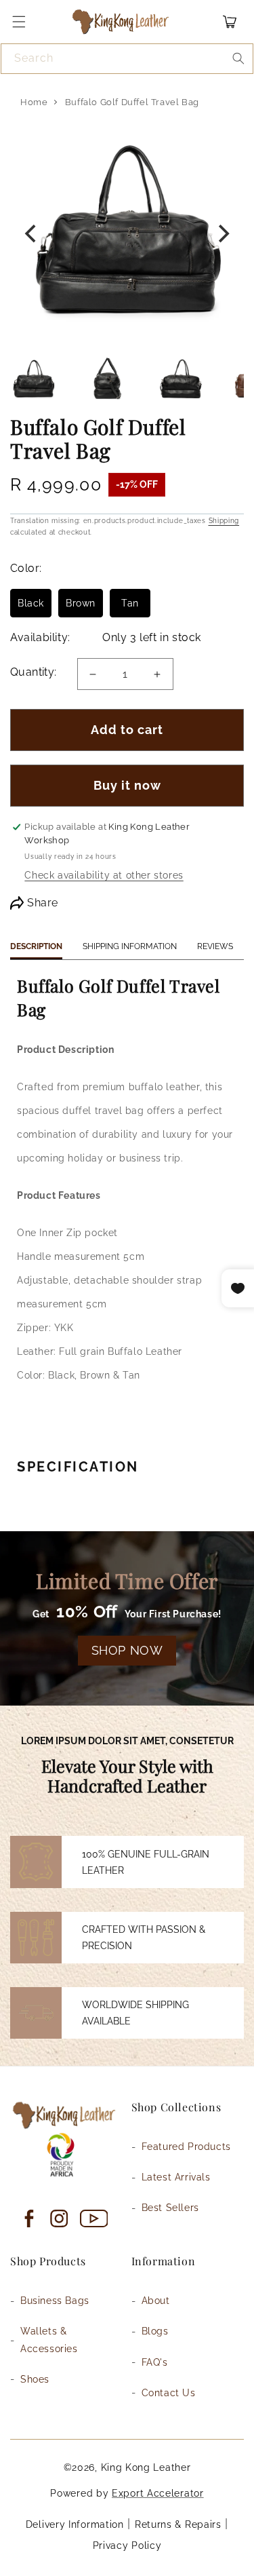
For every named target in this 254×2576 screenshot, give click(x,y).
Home (34, 102)
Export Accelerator (158, 2493)
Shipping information (130, 946)
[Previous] (32, 234)
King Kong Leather (146, 2467)
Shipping (224, 521)
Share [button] (43, 903)
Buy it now (127, 785)
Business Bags (55, 2301)
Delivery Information (75, 2524)
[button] (19, 22)
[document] (127, 234)
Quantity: (34, 672)
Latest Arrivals (176, 2177)
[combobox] (127, 59)
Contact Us (169, 2393)
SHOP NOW (127, 1650)
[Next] (222, 234)
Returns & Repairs (178, 2524)
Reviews (215, 946)
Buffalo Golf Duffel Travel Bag (132, 102)
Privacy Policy (127, 2545)
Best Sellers (170, 2208)
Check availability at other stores (104, 875)
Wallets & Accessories (49, 2340)
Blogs (155, 2331)
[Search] (238, 58)
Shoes (35, 2379)
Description (36, 946)
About (156, 2301)
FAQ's (155, 2362)
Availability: (40, 637)
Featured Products (186, 2147)
